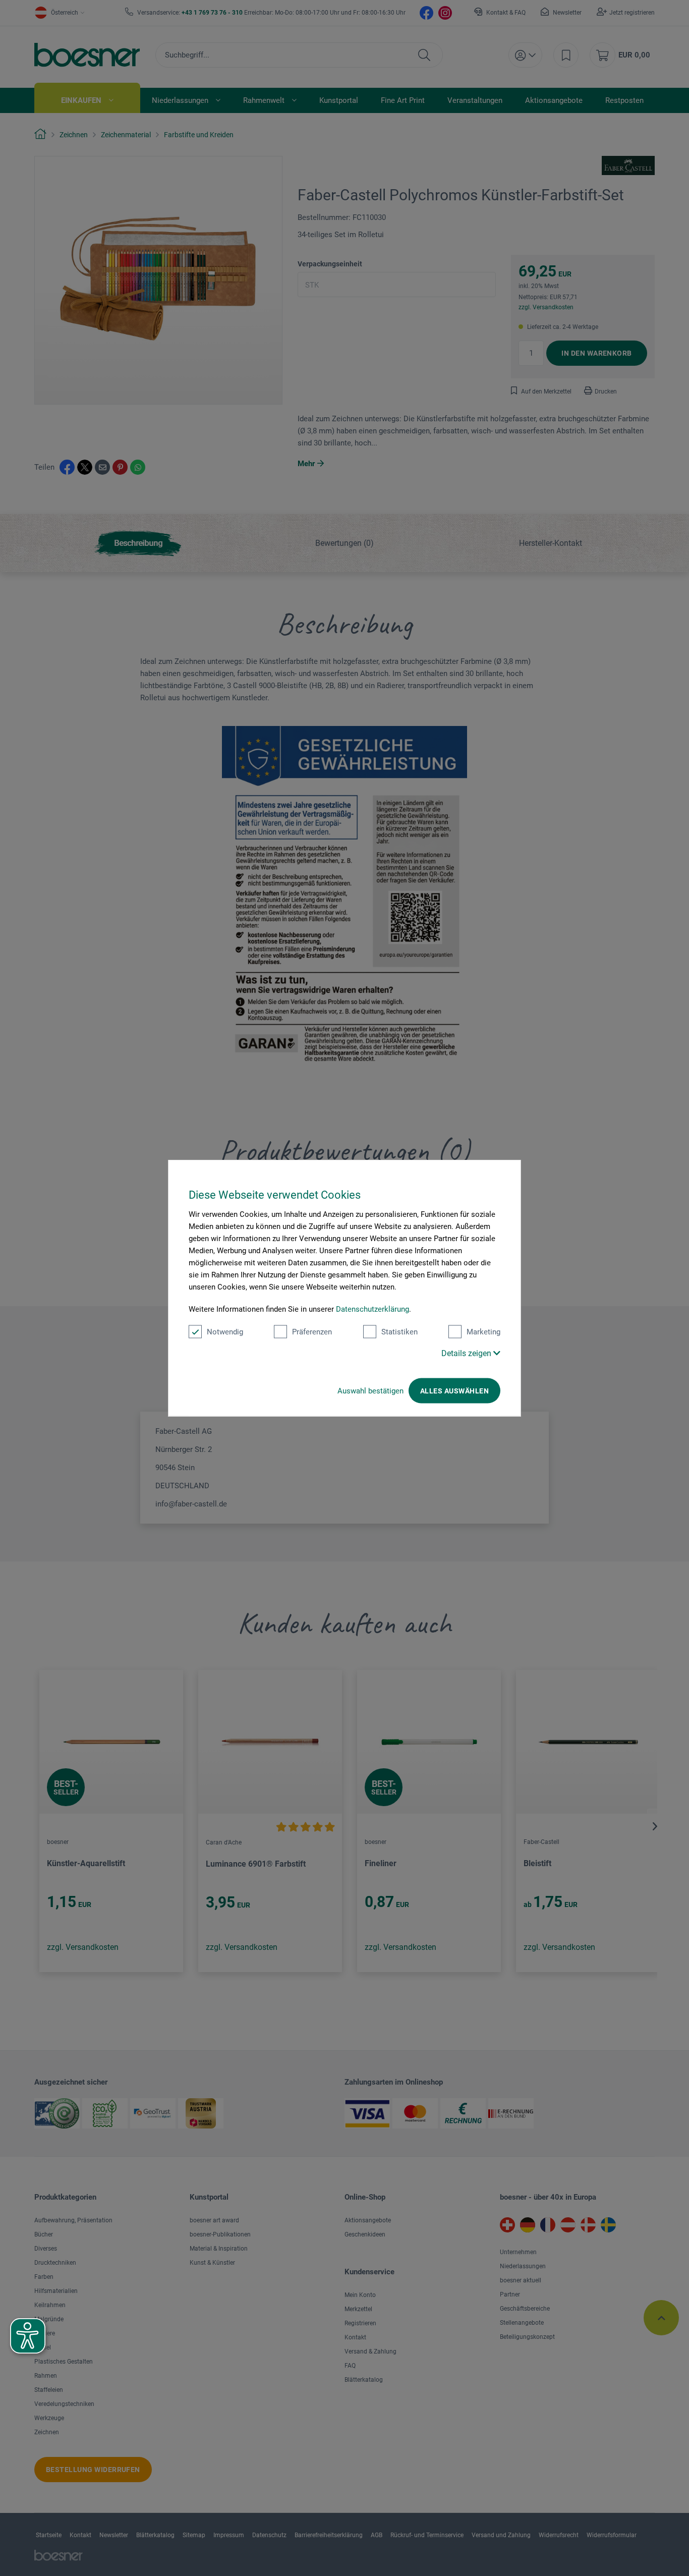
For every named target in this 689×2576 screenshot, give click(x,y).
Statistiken (399, 1332)
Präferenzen (312, 1332)
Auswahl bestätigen (370, 1391)
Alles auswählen (454, 1391)
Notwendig (225, 1332)
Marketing (483, 1332)
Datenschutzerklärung (372, 1309)
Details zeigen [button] (467, 1353)
